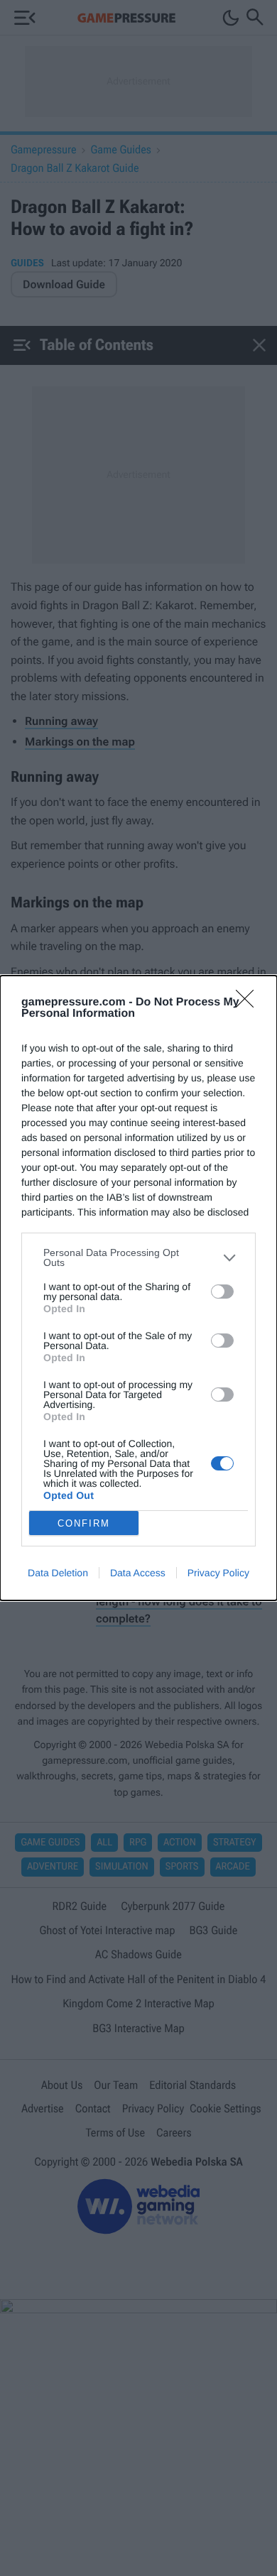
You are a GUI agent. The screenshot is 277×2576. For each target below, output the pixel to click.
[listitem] (138, 1257)
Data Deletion (58, 1573)
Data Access (138, 1573)
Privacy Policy (218, 1573)
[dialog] (138, 1288)
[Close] (249, 1003)
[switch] (222, 1292)
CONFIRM (84, 1523)
